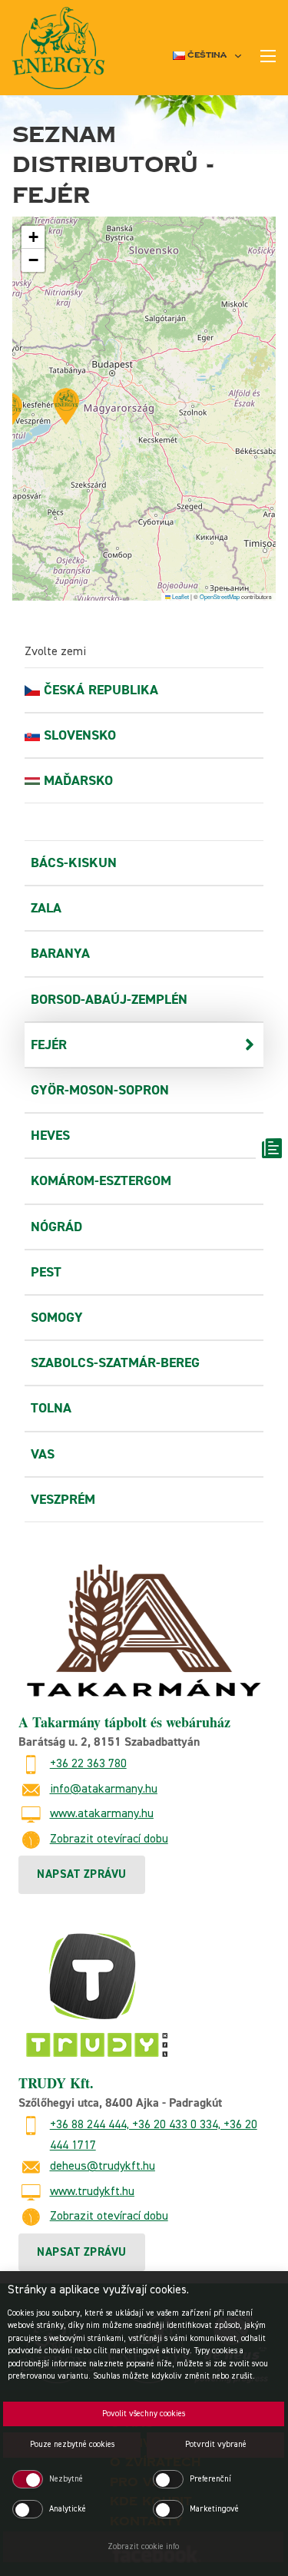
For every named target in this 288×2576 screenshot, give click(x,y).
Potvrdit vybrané (216, 2444)
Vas (43, 1454)
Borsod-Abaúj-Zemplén (109, 1000)
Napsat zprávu (82, 1874)
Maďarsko (78, 781)
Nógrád (56, 1227)
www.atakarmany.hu (102, 1814)
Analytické (68, 2509)
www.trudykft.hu (92, 2192)
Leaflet (180, 596)
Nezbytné (66, 2479)
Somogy (57, 1318)
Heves (50, 1136)
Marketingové (214, 2509)
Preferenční (210, 2479)
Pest (46, 1272)
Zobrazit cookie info (143, 2546)
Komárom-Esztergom (101, 1181)
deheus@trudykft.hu (103, 2167)
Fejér (49, 1045)
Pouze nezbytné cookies (72, 2444)
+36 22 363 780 (88, 1764)
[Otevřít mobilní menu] (268, 56)
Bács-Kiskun (74, 863)
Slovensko (80, 735)
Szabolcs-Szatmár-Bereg (115, 1363)
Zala (46, 908)
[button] (66, 406)
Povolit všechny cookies (144, 2414)
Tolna (51, 1408)
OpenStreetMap (220, 596)
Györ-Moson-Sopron (100, 1090)
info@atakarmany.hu (104, 1790)
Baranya (60, 954)
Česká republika (101, 690)
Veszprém (63, 1500)
